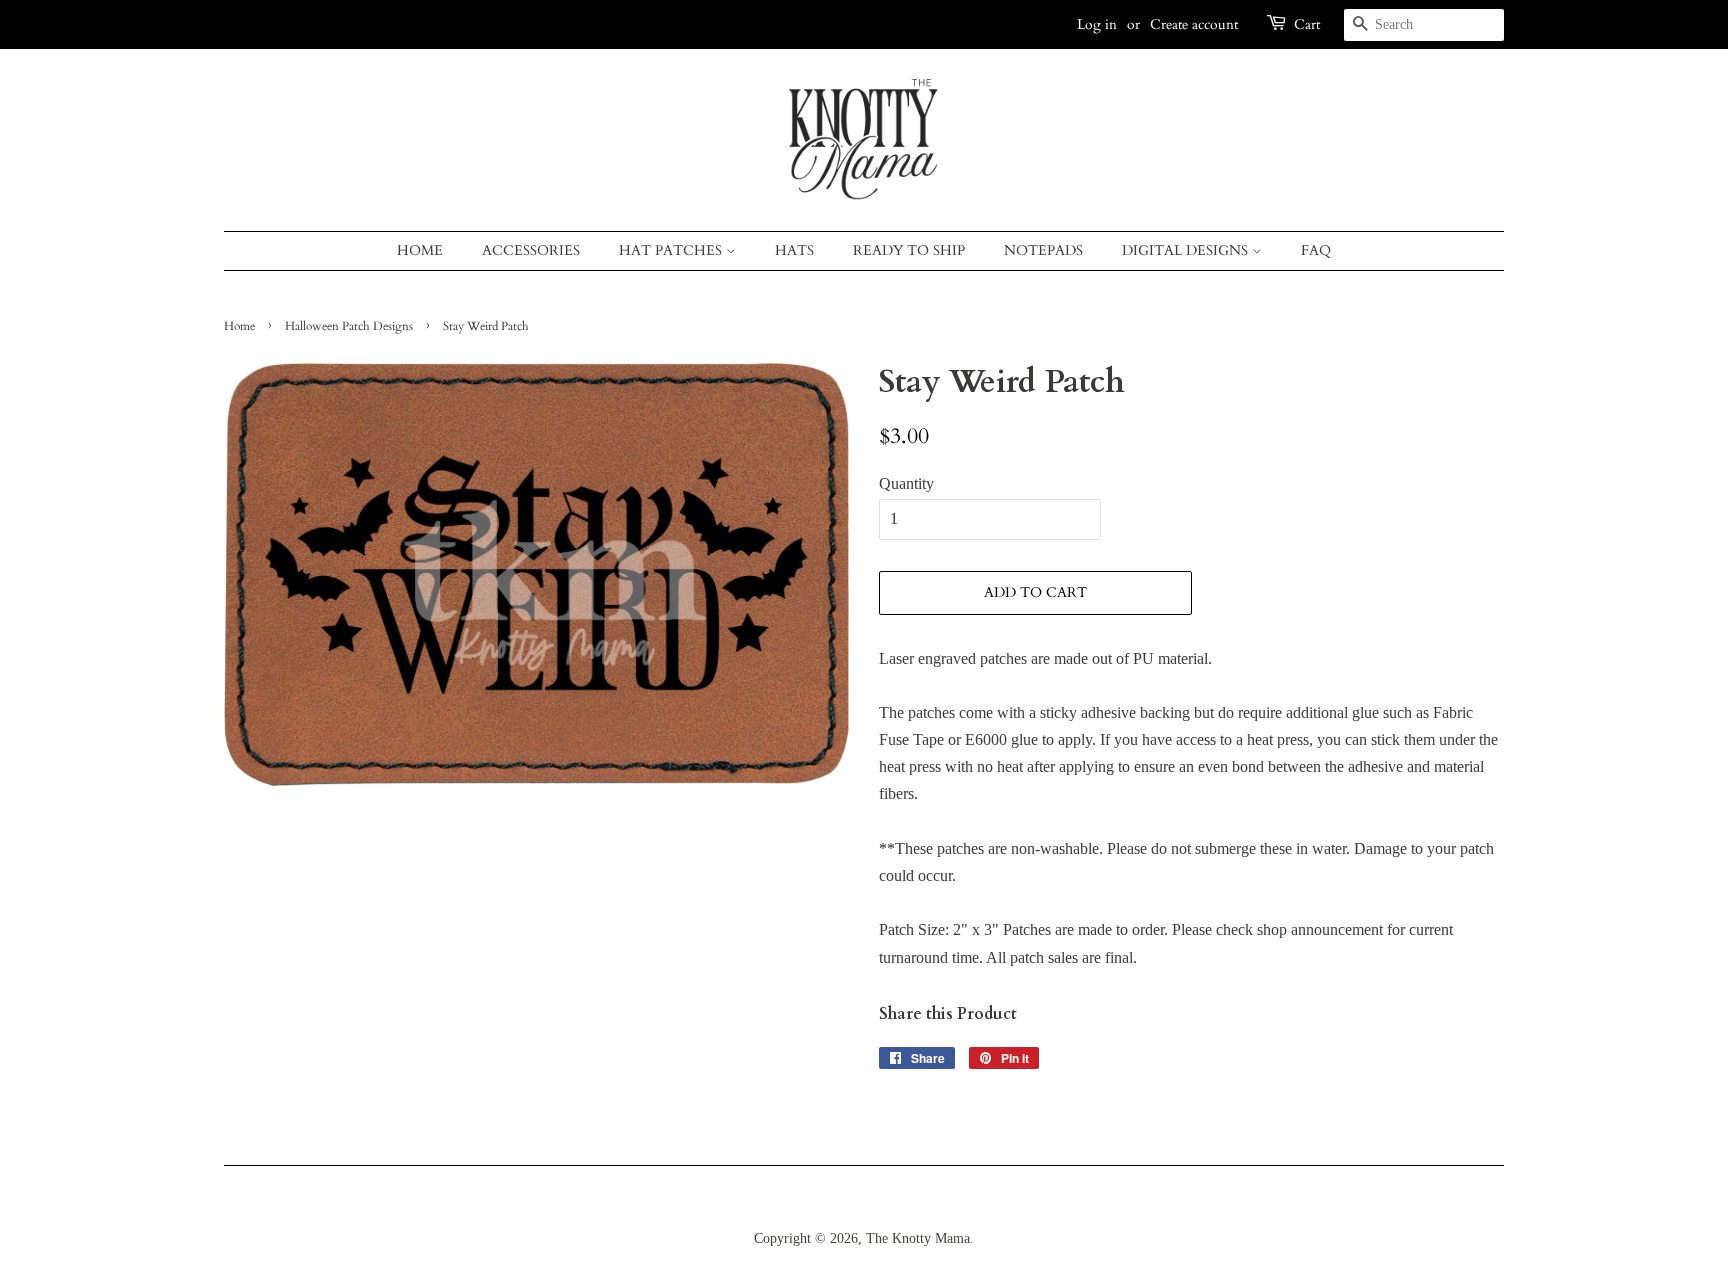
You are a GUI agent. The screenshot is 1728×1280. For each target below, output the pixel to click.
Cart (1307, 24)
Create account (1194, 24)
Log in (1097, 24)
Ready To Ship (909, 250)
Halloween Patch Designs (349, 326)
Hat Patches (672, 250)
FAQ (1316, 250)
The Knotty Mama (918, 1238)
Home (420, 250)
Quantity (906, 483)
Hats (794, 250)
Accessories (531, 250)
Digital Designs (1187, 250)
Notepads (1043, 250)
